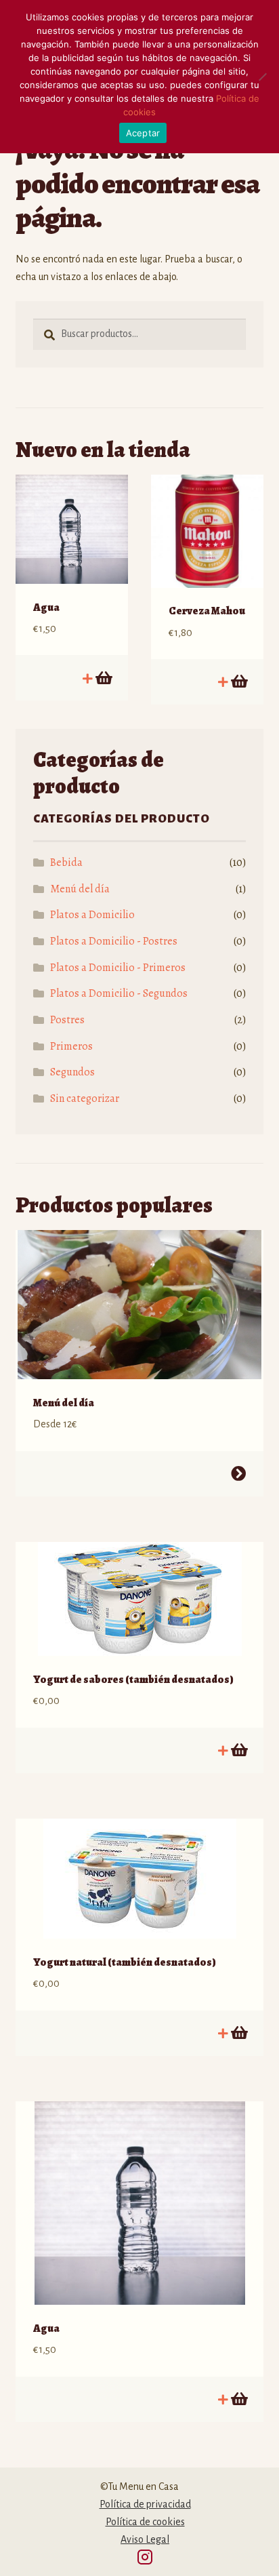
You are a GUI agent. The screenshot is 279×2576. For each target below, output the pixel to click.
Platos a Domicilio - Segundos (119, 993)
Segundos (72, 1072)
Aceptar (143, 133)
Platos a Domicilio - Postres (114, 941)
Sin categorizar (85, 1098)
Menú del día (80, 889)
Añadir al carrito (103, 678)
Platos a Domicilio (92, 915)
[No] (262, 77)
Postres (67, 1020)
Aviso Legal (145, 2539)
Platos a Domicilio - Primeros (118, 968)
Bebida (66, 863)
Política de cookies (145, 2522)
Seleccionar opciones (238, 1473)
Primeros (71, 1046)
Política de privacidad (145, 2504)
